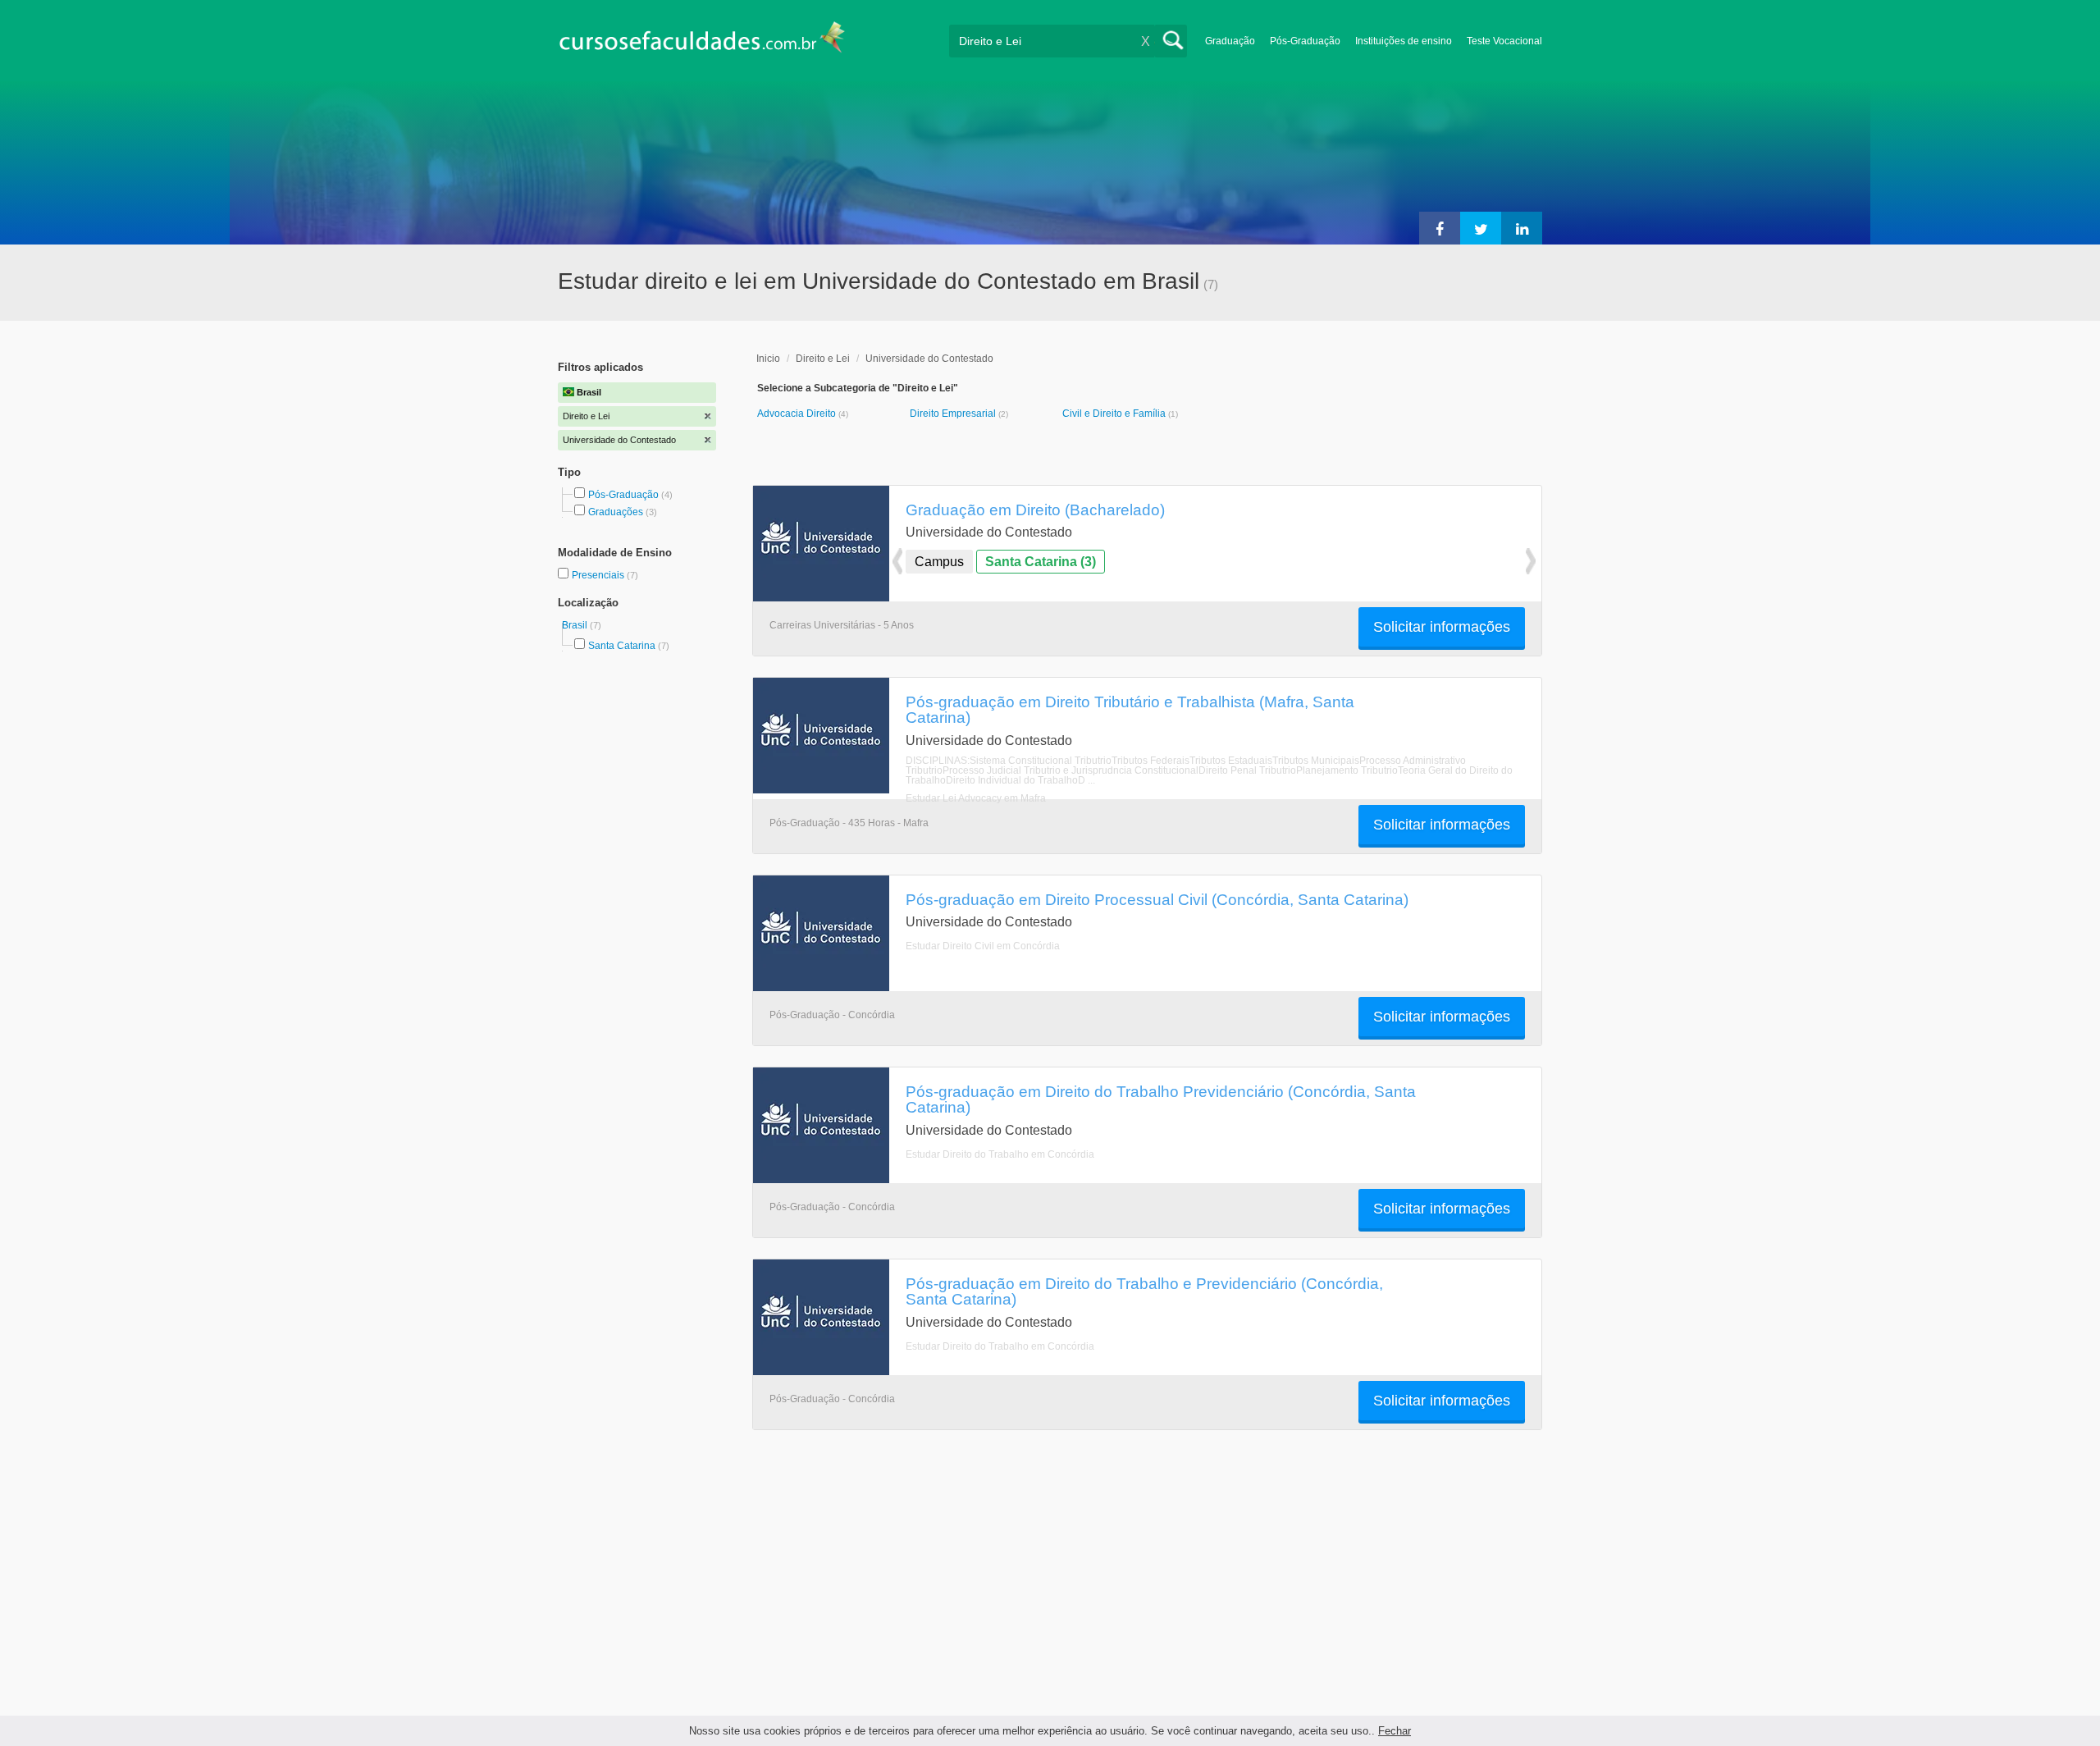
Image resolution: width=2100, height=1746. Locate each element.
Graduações (616, 512)
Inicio (768, 359)
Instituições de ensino (1404, 41)
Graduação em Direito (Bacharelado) (1035, 510)
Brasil (576, 625)
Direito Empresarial (954, 414)
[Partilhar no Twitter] (1481, 228)
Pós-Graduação (1305, 41)
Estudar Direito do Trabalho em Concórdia (1000, 1154)
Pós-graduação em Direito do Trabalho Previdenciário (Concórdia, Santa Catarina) (1161, 1099)
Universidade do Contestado (929, 359)
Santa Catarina (622, 646)
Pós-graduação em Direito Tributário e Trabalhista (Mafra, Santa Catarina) (1130, 709)
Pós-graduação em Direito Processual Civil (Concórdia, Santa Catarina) (1157, 899)
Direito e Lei (823, 359)
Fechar (1395, 1731)
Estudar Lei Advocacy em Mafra (976, 798)
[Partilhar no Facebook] (1440, 228)
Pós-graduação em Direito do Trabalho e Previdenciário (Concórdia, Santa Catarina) (1144, 1291)
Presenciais (599, 575)
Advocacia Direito (798, 414)
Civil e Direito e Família (1115, 414)
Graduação (1230, 41)
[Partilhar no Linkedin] (1522, 228)
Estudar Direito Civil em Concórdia (983, 946)
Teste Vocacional (1504, 41)
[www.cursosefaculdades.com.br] (701, 41)
